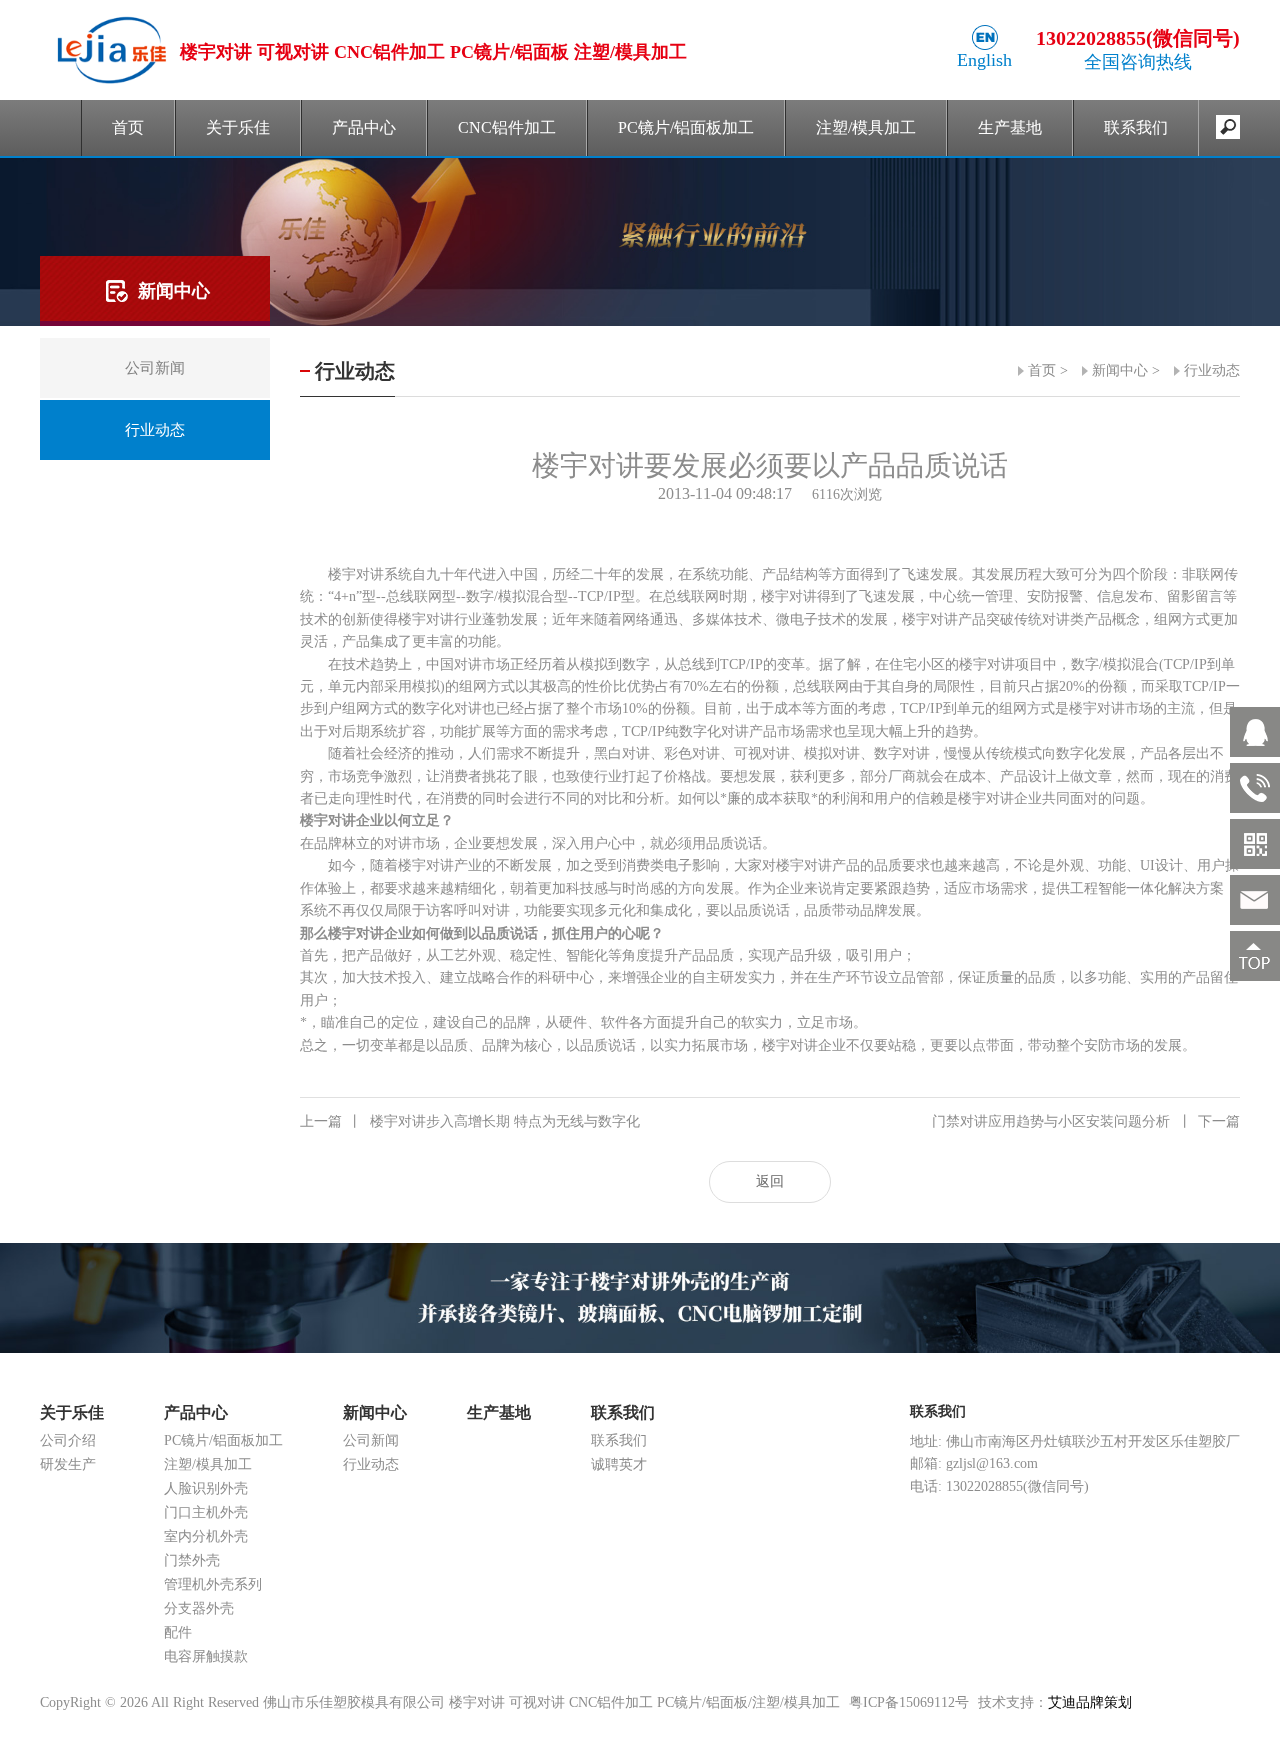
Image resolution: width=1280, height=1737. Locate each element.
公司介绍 (68, 1440)
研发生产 (68, 1464)
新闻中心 (1120, 370)
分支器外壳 (199, 1608)
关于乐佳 (238, 127)
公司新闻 (371, 1440)
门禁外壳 (192, 1560)
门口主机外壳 (206, 1512)
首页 (128, 127)
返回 (770, 1181)
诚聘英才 (619, 1464)
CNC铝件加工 (507, 127)
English (984, 60)
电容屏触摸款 (206, 1656)
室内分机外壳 (206, 1536)
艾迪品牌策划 (1090, 1702)
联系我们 (1136, 127)
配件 (178, 1632)
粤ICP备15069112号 (909, 1702)
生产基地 (1010, 127)
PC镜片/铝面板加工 (686, 127)
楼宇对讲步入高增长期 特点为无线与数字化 (470, 1121)
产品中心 (364, 127)
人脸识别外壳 (206, 1488)
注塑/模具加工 (866, 127)
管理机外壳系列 (213, 1584)
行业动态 (1212, 370)
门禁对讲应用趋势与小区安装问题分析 (1086, 1121)
